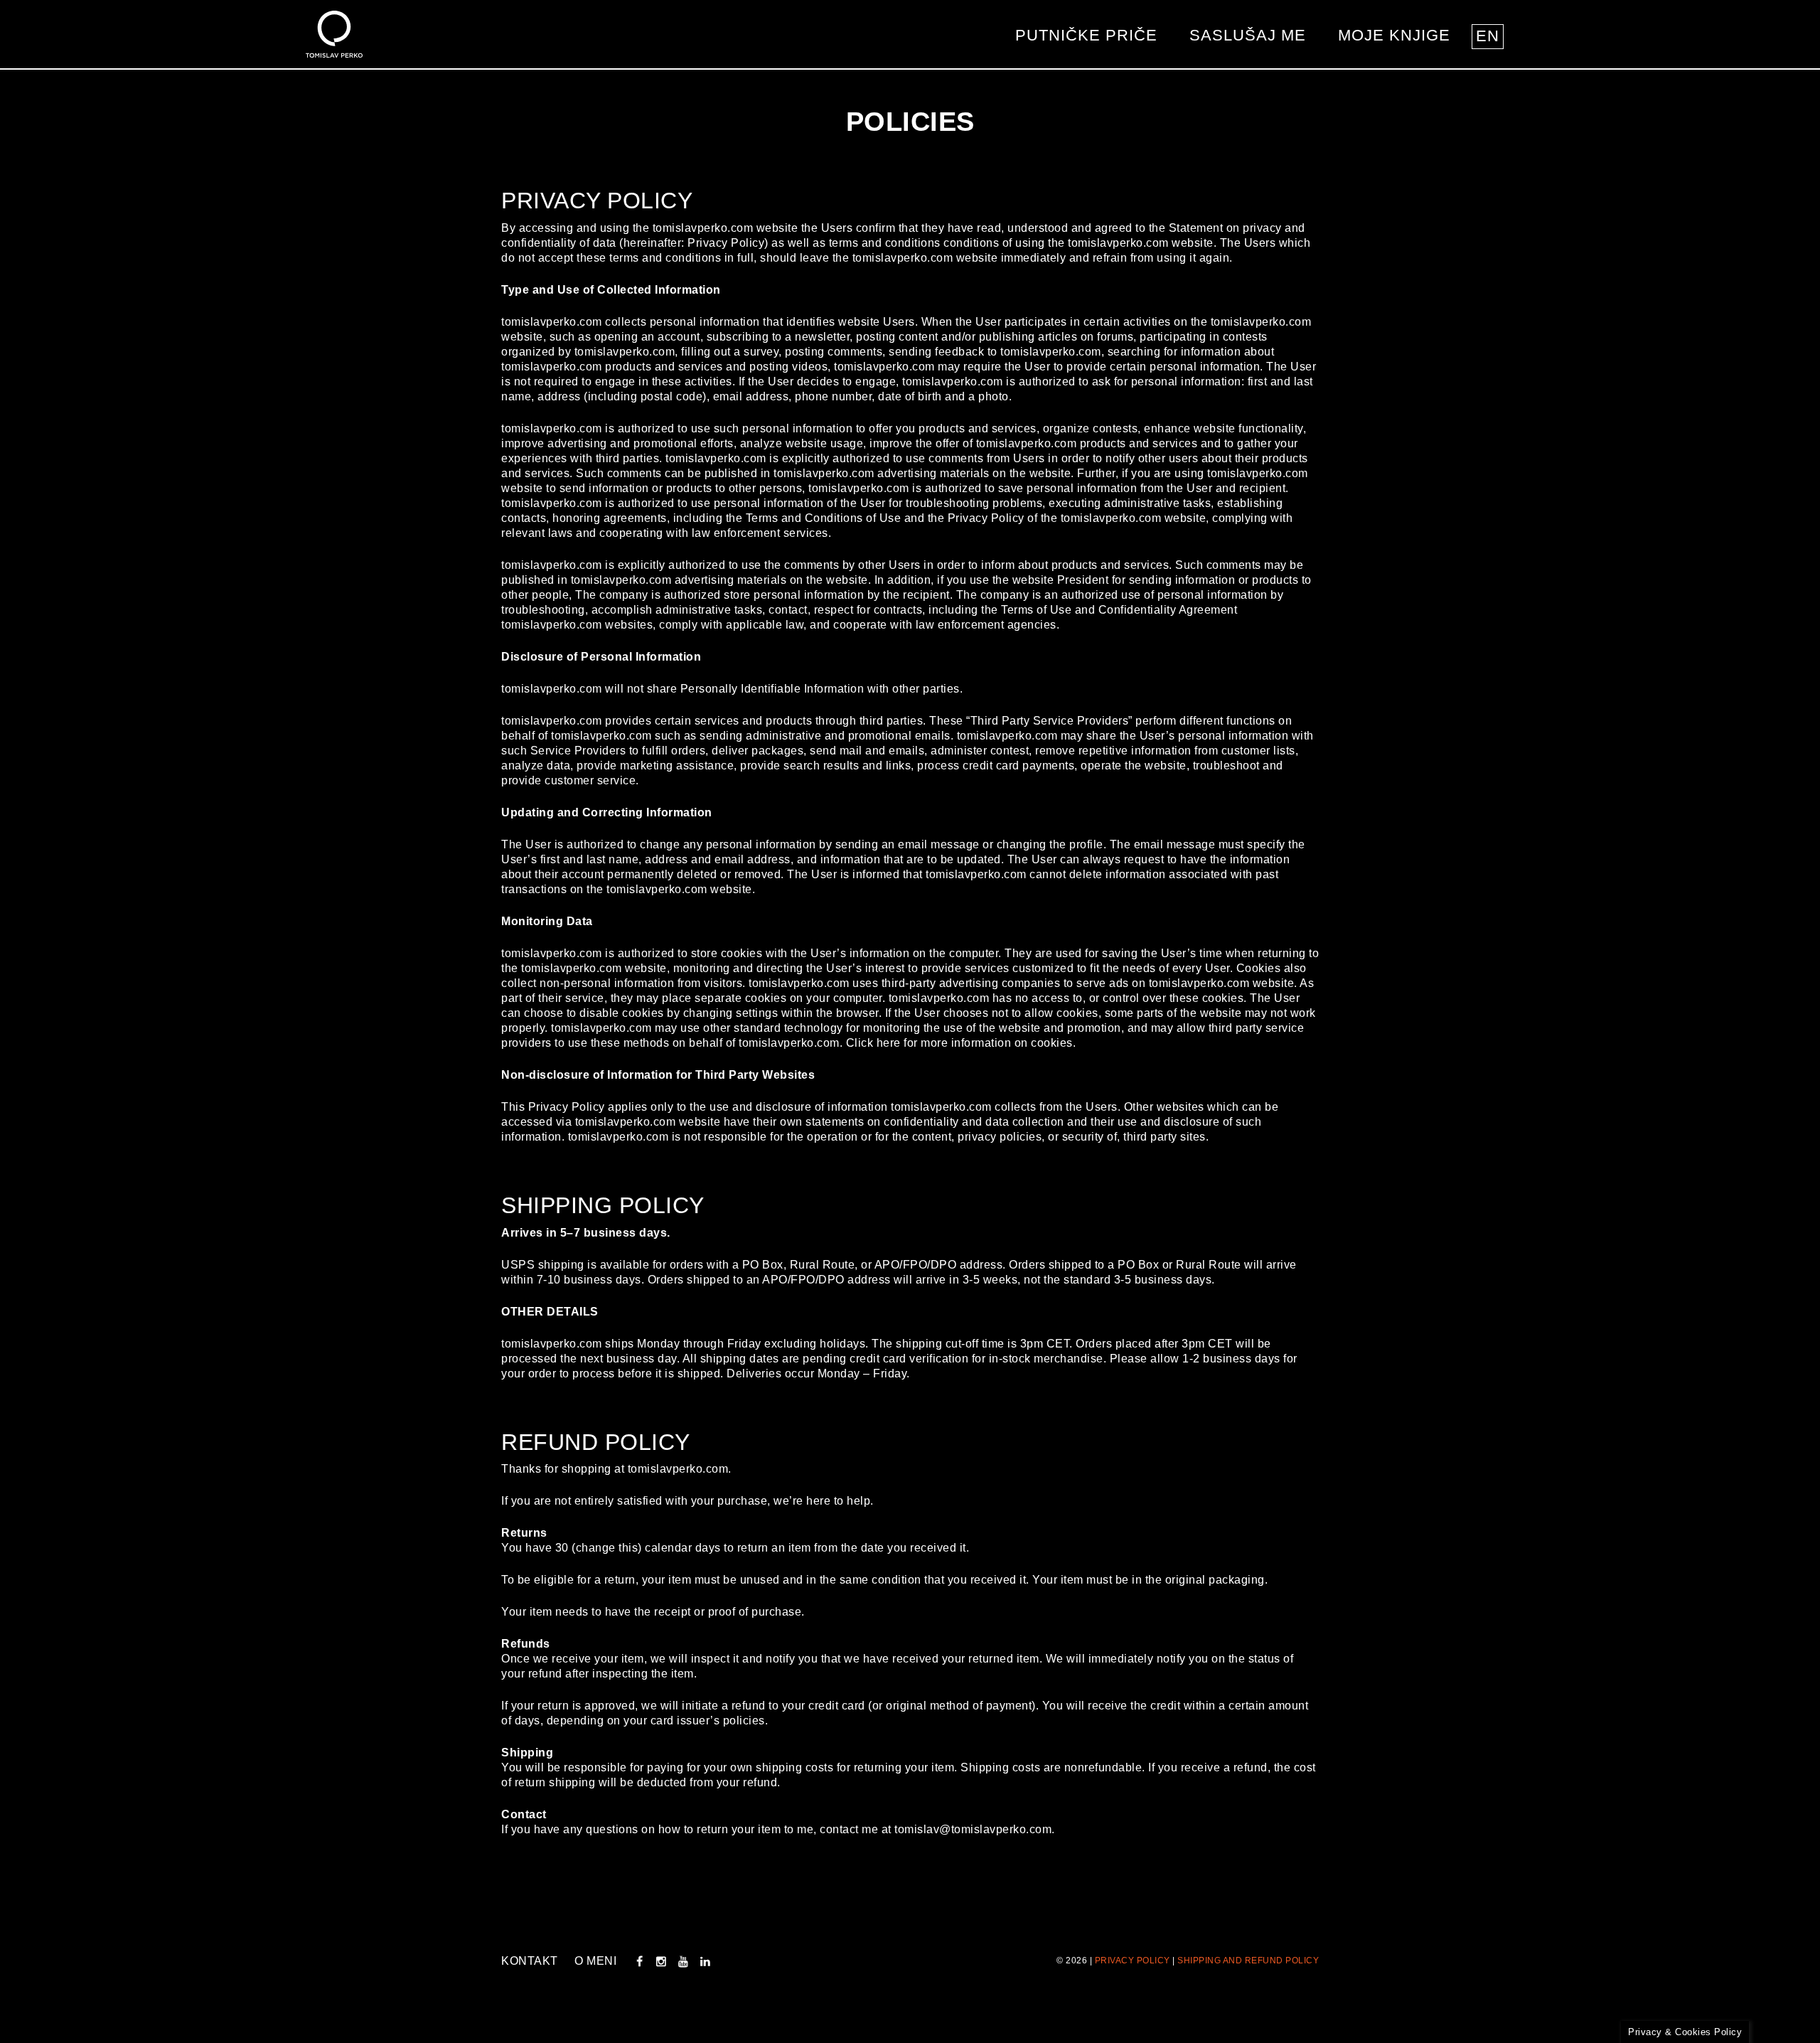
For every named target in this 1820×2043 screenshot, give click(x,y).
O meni (595, 1961)
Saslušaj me (1248, 35)
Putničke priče (1086, 35)
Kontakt (530, 1961)
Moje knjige (1394, 35)
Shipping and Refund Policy (1248, 1961)
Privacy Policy (1133, 1961)
